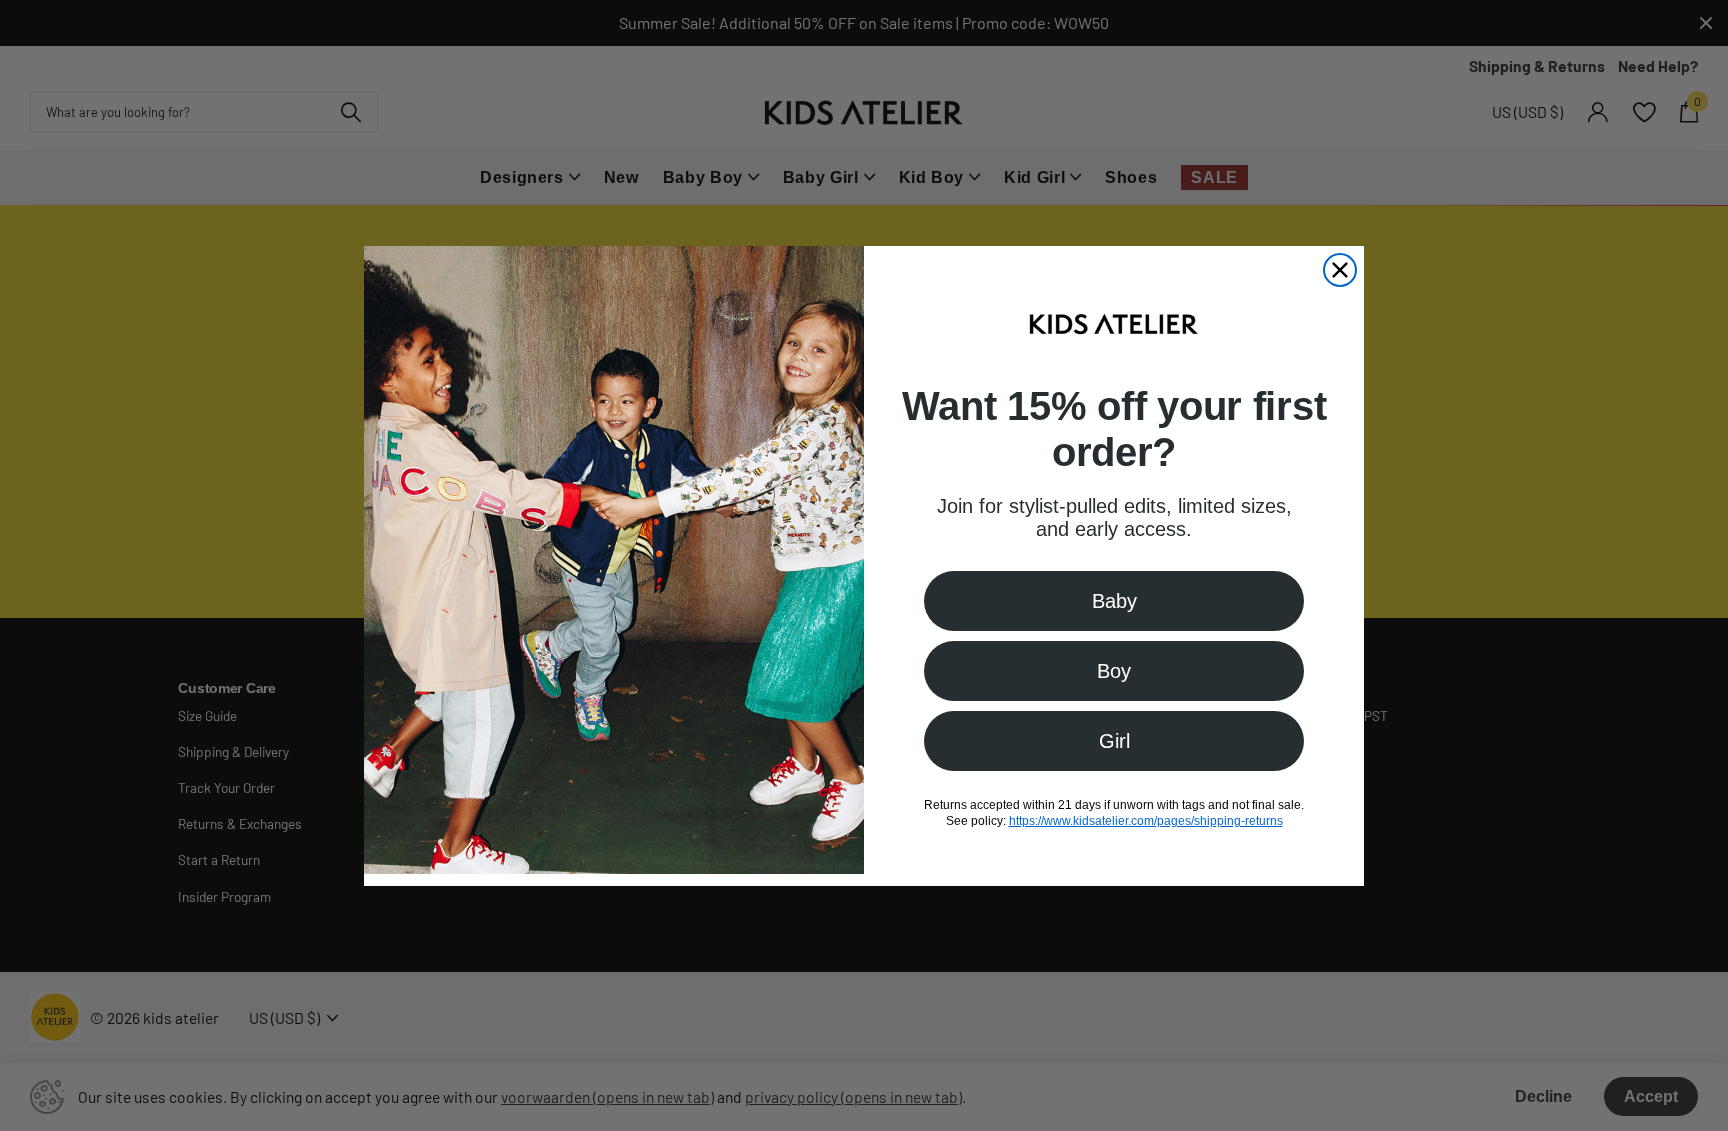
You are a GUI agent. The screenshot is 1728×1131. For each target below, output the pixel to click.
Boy (1114, 671)
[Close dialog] (1340, 270)
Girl (1114, 741)
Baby (1114, 601)
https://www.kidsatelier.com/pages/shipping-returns (1146, 821)
